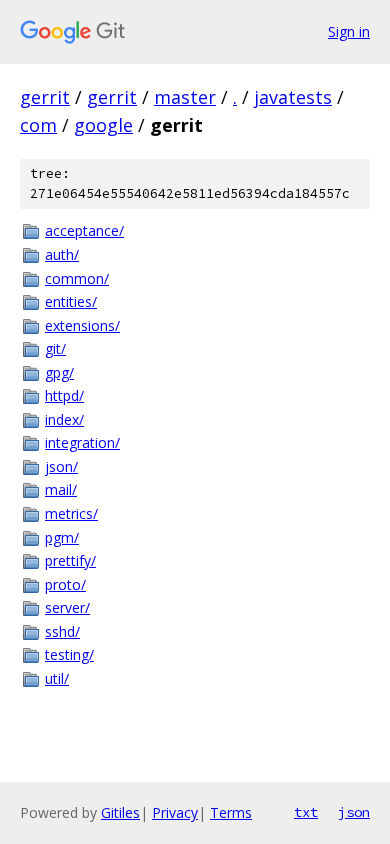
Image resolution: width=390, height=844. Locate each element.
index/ (64, 419)
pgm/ (62, 537)
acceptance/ (84, 230)
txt (306, 812)
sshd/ (62, 631)
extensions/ (82, 325)
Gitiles (120, 812)
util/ (57, 678)
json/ (61, 466)
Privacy (175, 812)
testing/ (69, 654)
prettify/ (70, 560)
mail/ (61, 489)
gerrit (45, 97)
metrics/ (71, 513)
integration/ (82, 442)
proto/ (65, 584)
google (103, 125)
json (354, 812)
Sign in (349, 31)
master (185, 97)
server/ (67, 607)
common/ (77, 278)
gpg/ (59, 372)
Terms (231, 812)
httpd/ (64, 395)
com (38, 125)
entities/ (71, 301)
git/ (55, 348)
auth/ (62, 254)
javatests (293, 97)
